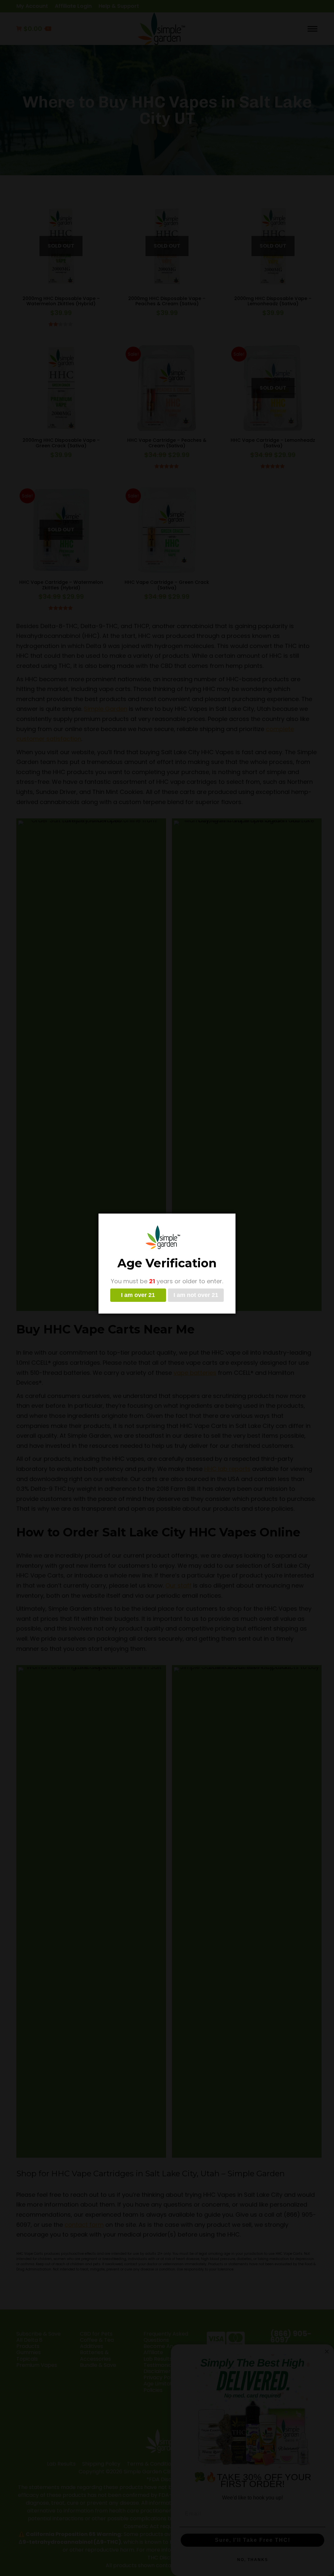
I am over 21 (138, 1295)
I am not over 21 (196, 1295)
